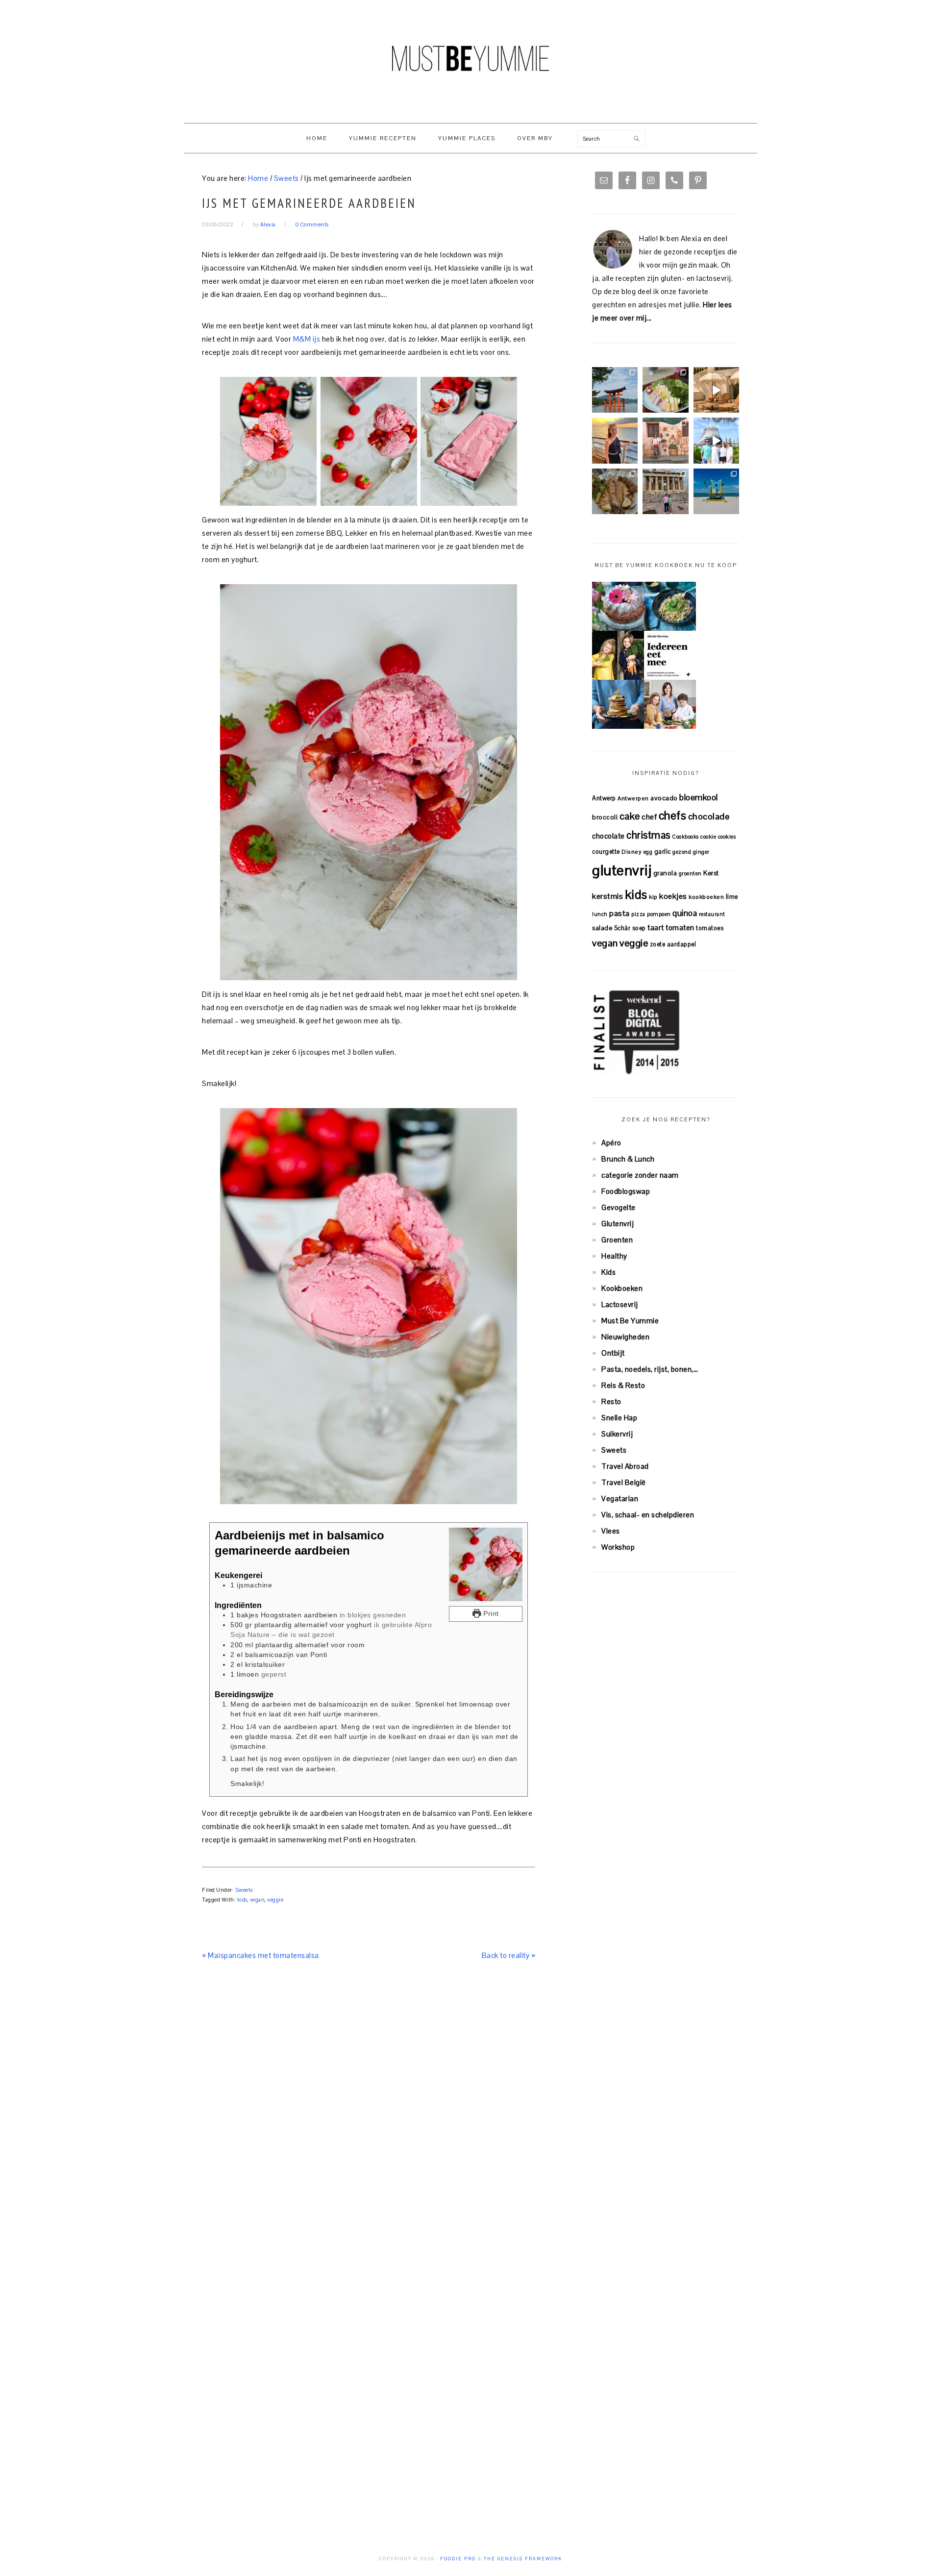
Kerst (711, 873)
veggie (275, 1900)
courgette (606, 852)
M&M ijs (306, 339)
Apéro (611, 1143)
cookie (708, 837)
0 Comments (312, 224)
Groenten (617, 1240)
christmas (648, 835)
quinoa (685, 913)
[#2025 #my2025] (716, 440)
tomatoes (710, 928)
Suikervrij (617, 1434)
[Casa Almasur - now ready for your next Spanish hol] (716, 390)
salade (602, 928)
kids (242, 1900)
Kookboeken (622, 1288)
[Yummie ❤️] (615, 491)
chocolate (608, 836)
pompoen (659, 914)
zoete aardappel (673, 944)
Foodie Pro (458, 2559)
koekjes (673, 896)
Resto (611, 1401)
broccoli (605, 817)
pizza (638, 914)
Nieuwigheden (625, 1337)
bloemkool (699, 797)
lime (732, 897)
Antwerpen (633, 798)
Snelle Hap (619, 1418)
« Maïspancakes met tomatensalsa (260, 1955)
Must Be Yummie (470, 58)
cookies (727, 837)
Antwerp (604, 798)
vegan (258, 1900)
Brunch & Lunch (628, 1159)
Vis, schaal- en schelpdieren (648, 1515)
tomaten (680, 928)
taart (656, 928)
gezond (682, 852)
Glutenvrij (618, 1224)
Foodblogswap (626, 1191)
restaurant (712, 914)
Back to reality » (509, 1955)
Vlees (611, 1531)
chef (649, 817)
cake (630, 816)
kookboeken (706, 897)
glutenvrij (622, 870)
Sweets (244, 1890)
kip (653, 897)
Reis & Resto (623, 1385)
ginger (701, 852)
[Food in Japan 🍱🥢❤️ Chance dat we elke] (665, 390)
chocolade (709, 816)
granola (665, 873)
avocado (664, 798)
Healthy (614, 1256)
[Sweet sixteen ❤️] (615, 440)
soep (639, 928)
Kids (608, 1272)
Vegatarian (620, 1499)
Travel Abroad (625, 1466)
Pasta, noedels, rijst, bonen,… (650, 1369)
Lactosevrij (620, 1304)
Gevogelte (619, 1207)
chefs (673, 816)
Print (490, 1614)
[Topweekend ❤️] (665, 491)
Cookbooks (685, 837)
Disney (631, 852)
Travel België (624, 1482)
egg (648, 852)
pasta (619, 913)
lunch (600, 914)
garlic (663, 852)
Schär (622, 928)
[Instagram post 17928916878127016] (615, 390)
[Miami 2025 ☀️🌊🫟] (716, 491)
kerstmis (607, 896)
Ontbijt (613, 1353)
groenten (690, 873)
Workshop (618, 1547)
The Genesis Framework (523, 2559)
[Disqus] (369, 2116)
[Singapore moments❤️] (665, 440)
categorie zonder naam (640, 1175)
